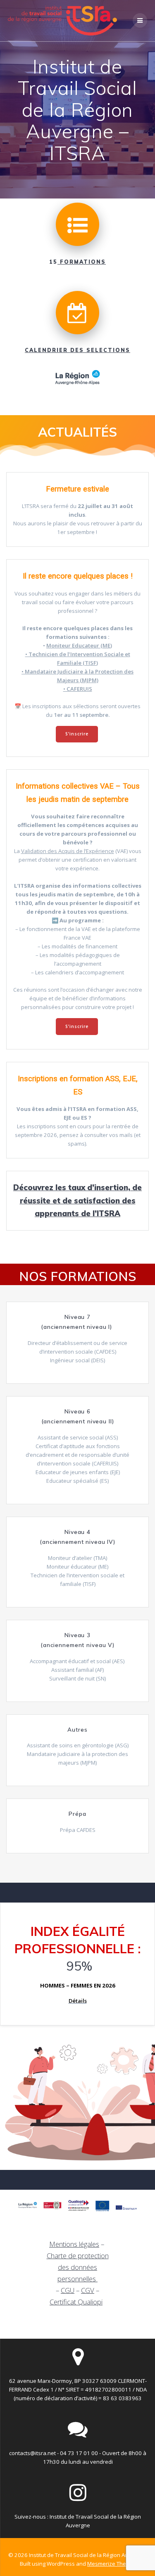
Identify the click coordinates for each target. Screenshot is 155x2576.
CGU (68, 2290)
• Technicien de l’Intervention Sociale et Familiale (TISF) (78, 658)
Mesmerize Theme (111, 2564)
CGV (88, 2290)
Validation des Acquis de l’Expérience (68, 851)
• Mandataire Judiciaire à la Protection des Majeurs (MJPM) (77, 676)
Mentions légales (74, 2244)
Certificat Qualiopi (76, 2302)
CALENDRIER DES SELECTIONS (77, 350)
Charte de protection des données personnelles (78, 2267)
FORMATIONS (82, 262)
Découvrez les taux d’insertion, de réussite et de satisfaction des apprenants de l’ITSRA (77, 1201)
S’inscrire (77, 734)
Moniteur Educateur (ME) (79, 645)
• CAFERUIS (78, 689)
